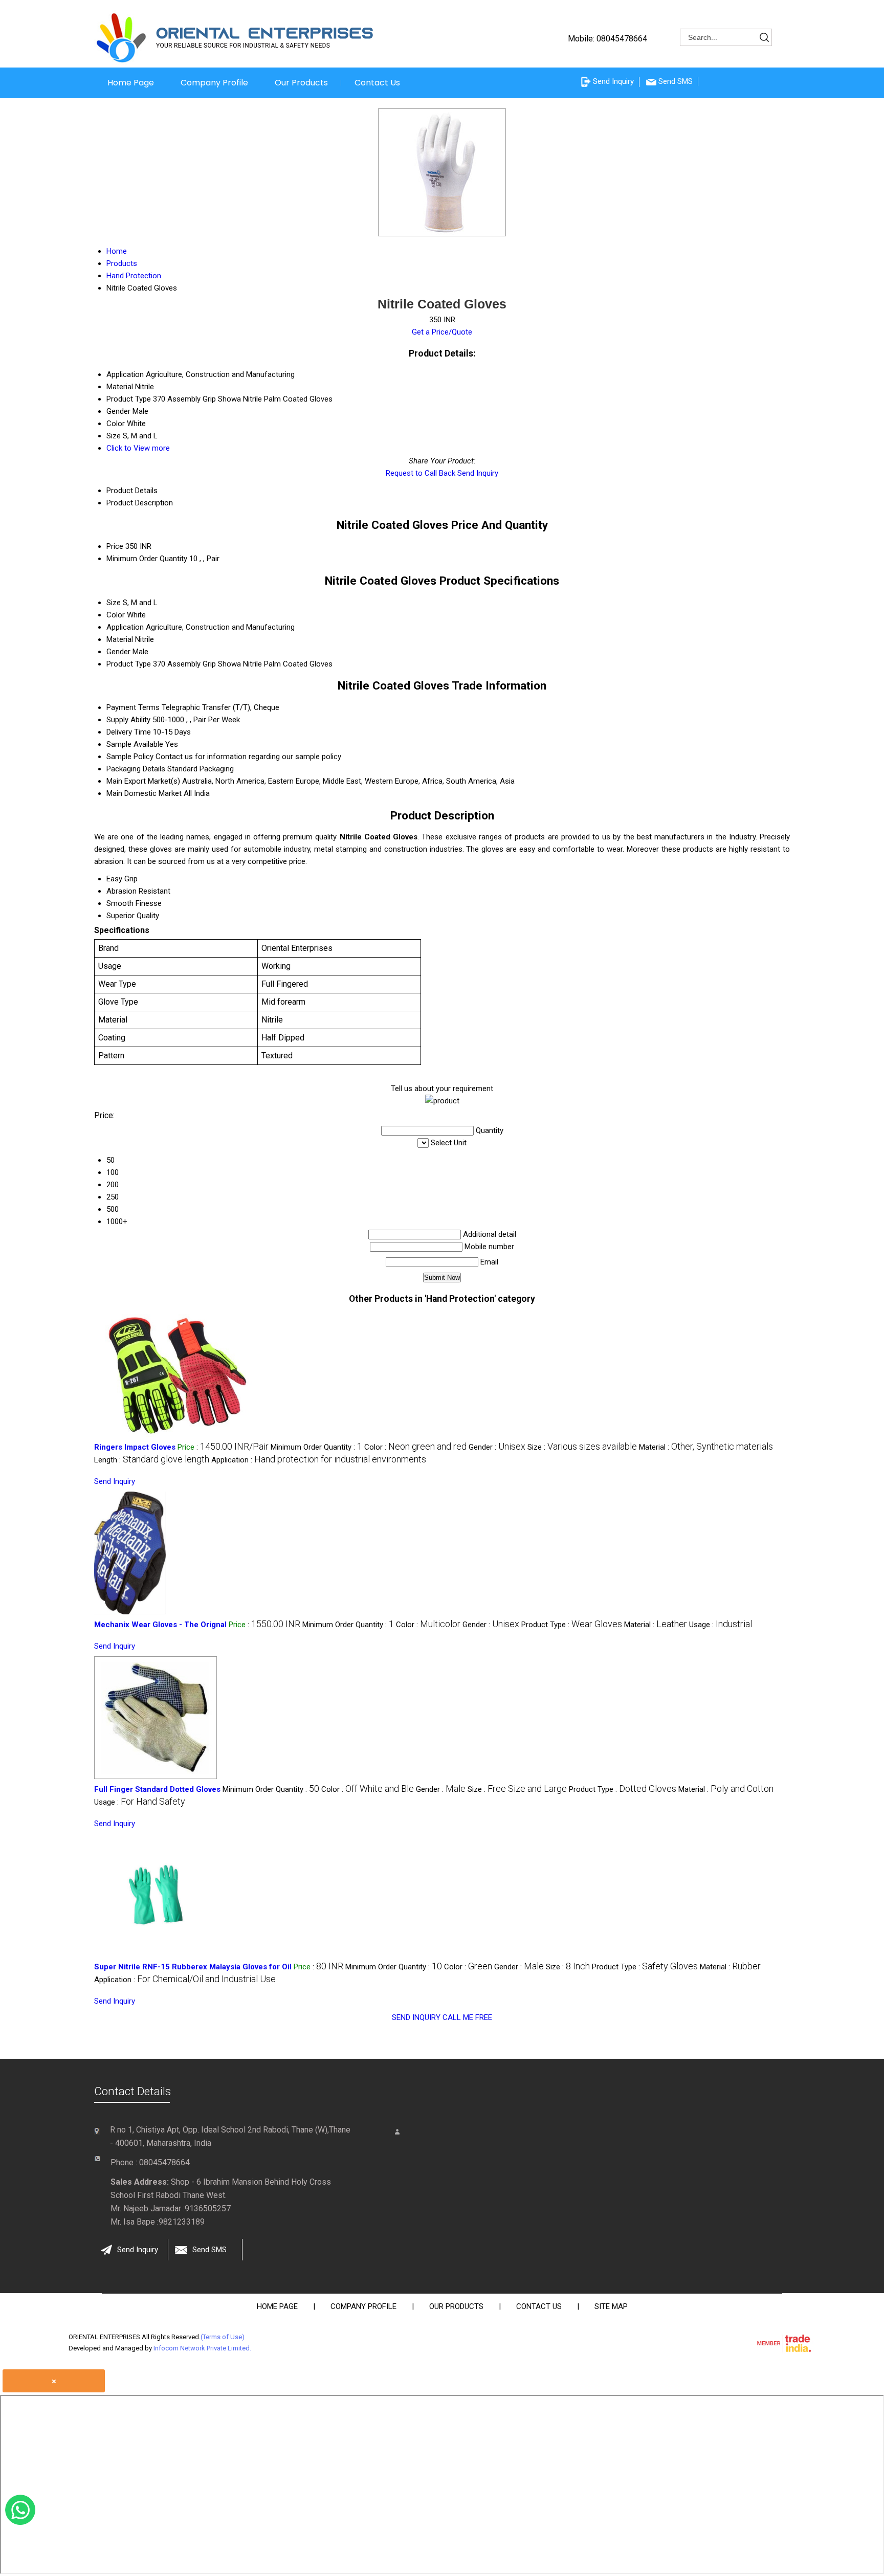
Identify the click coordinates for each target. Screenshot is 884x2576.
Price (115, 546)
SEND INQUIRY (416, 2017)
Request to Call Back (421, 473)
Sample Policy (130, 757)
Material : (706, 1447)
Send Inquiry (478, 473)
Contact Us (377, 83)
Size (114, 603)
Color (116, 615)
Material (120, 639)
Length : (152, 1460)
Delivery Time (129, 732)
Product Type (129, 664)
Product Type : (572, 1625)
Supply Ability (128, 720)
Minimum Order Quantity (147, 559)
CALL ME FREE (467, 2017)
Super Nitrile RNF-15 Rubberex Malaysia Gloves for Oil (193, 1967)
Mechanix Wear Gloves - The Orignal (160, 1625)
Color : (415, 1447)
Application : (319, 1460)
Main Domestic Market (144, 793)
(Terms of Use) (223, 2337)
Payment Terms (133, 707)
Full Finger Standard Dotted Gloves (157, 1789)
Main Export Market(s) (143, 781)
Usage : (721, 1625)
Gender (118, 652)
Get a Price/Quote (442, 332)
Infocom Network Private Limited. (202, 2348)
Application (125, 627)
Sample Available (135, 744)
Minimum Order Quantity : (316, 1447)
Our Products (301, 83)
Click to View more (138, 448)
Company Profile (214, 83)
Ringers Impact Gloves (135, 1447)
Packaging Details (136, 769)
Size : (582, 1447)
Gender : (497, 1447)
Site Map (611, 2306)
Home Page (131, 83)
